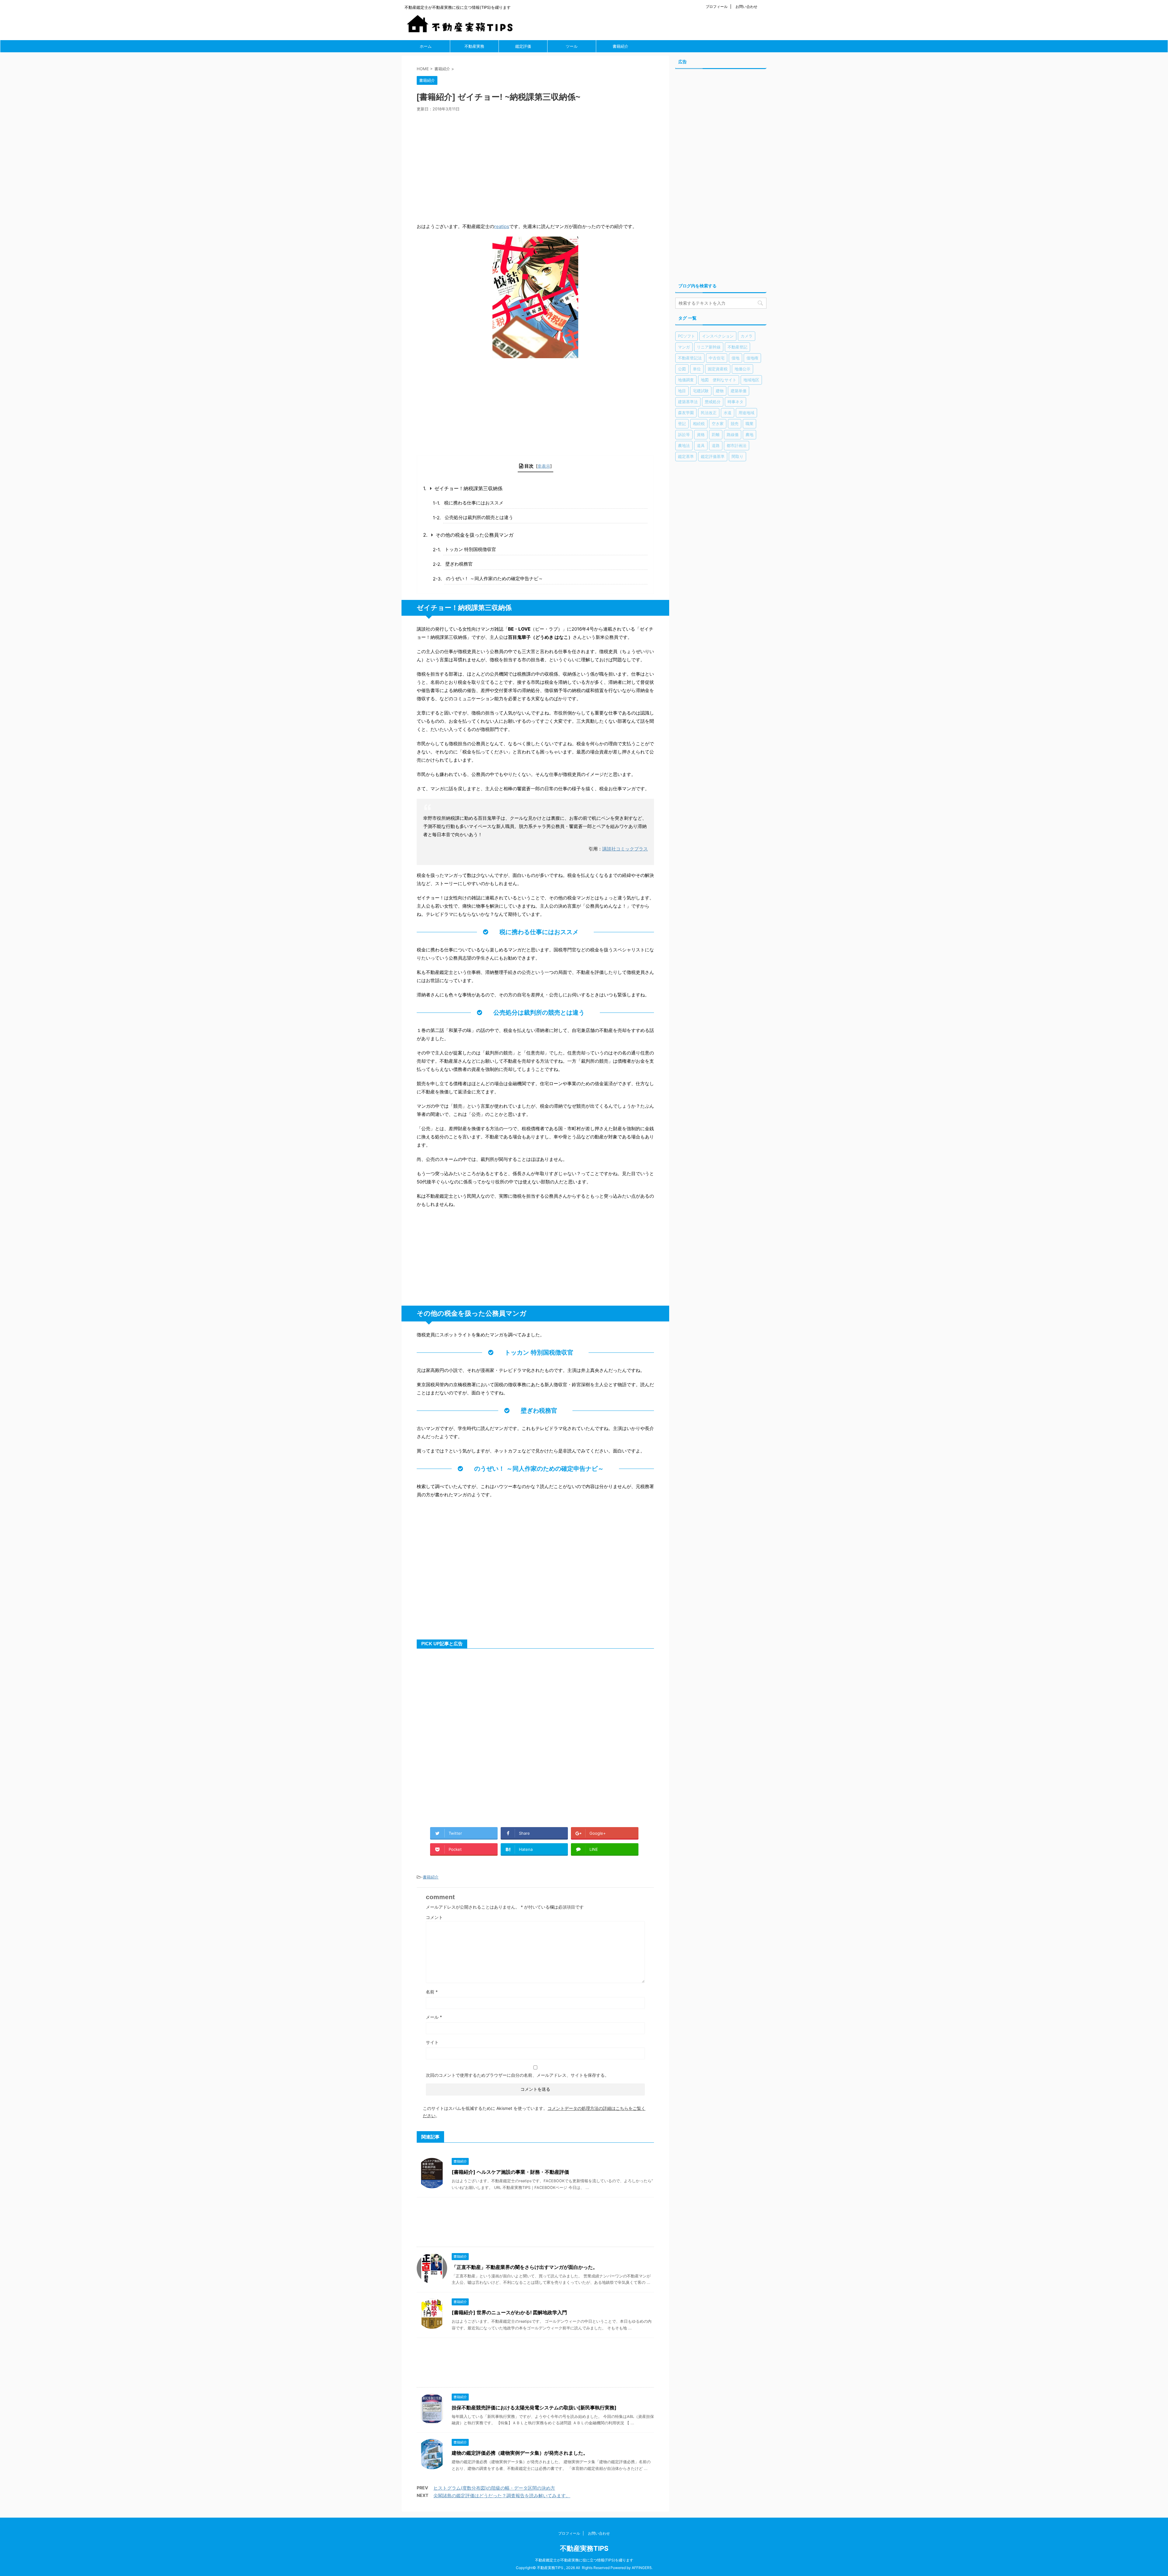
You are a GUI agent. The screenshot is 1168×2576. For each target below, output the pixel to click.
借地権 (752, 358)
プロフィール (717, 7)
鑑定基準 (686, 456)
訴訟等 (684, 435)
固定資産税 (718, 369)
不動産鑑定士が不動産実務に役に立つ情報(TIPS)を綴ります (584, 2560)
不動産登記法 (690, 358)
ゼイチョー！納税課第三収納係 (468, 488)
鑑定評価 (523, 46)
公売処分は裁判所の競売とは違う (479, 517)
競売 (735, 424)
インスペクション (718, 336)
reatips (502, 226)
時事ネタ (735, 402)
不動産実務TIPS (584, 2548)
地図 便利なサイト (719, 380)
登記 (682, 424)
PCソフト (687, 336)
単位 (697, 369)
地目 (682, 391)
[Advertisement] (535, 165)
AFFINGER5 (642, 2568)
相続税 (699, 424)
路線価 (733, 435)
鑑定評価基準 (713, 456)
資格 (701, 435)
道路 (716, 445)
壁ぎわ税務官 (459, 564)
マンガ (684, 347)
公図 (682, 369)
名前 (432, 1992)
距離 (716, 435)
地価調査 (686, 380)
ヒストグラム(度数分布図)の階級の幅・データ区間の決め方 (494, 2488)
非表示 (544, 466)
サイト (432, 2042)
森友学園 (686, 413)
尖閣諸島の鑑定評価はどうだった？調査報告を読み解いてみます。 (502, 2496)
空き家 (718, 424)
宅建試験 (701, 391)
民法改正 (709, 413)
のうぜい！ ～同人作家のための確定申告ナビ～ (494, 578)
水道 (728, 413)
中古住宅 (717, 358)
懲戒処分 (713, 402)
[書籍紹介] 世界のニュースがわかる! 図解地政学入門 (509, 2312)
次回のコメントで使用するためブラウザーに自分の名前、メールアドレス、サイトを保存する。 (517, 2075)
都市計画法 (737, 445)
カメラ (747, 336)
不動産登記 (737, 347)
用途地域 (746, 413)
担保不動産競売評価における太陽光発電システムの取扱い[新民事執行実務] (534, 2408)
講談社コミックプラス (625, 849)
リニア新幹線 (709, 347)
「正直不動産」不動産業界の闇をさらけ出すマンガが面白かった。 (525, 2267)
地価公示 (742, 369)
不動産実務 (474, 46)
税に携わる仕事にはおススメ (474, 503)
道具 (701, 445)
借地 (735, 358)
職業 (749, 424)
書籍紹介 (620, 46)
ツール (572, 46)
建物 (720, 391)
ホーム (426, 46)
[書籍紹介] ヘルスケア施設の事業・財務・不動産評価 (510, 2172)
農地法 (684, 445)
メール (434, 2017)
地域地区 (751, 380)
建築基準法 (688, 402)
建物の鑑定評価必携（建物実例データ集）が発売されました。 (520, 2453)
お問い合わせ (746, 7)
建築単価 (739, 391)
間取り (737, 456)
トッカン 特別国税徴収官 (470, 549)
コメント (434, 1917)
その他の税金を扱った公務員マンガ (474, 535)
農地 (749, 435)
